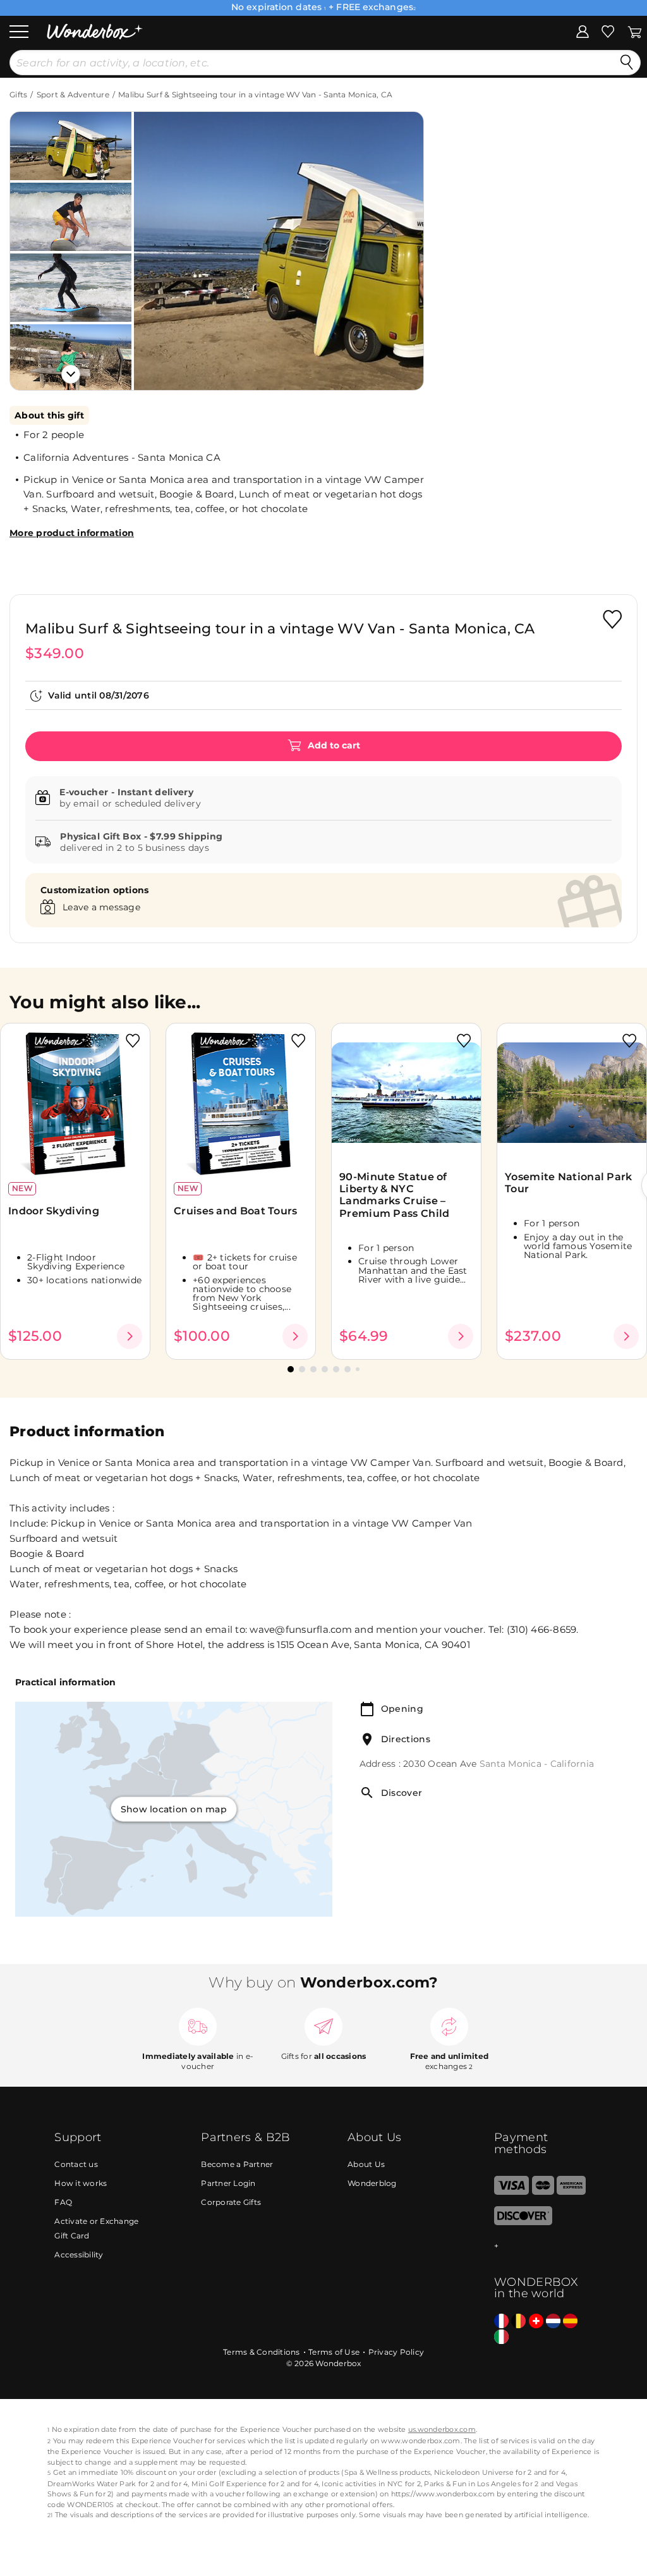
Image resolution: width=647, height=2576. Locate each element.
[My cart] (635, 31)
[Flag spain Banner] (570, 2322)
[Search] (627, 63)
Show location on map (174, 1809)
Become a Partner (237, 2164)
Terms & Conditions (262, 2352)
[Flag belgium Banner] (518, 2322)
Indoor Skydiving (54, 1211)
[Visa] (511, 2192)
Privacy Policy (396, 2352)
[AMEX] (571, 2192)
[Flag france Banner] (501, 2322)
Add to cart (333, 745)
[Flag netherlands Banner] (553, 2322)
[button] (157, 241)
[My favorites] (608, 31)
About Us (366, 2164)
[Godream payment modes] (543, 2246)
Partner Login (228, 2183)
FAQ (63, 2202)
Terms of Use (334, 2352)
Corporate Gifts (231, 2202)
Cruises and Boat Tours (236, 1211)
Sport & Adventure (73, 95)
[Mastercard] (543, 2192)
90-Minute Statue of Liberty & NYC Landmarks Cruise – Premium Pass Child (396, 1195)
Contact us (76, 2164)
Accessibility (79, 2255)
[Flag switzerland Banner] (536, 2322)
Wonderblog (372, 2183)
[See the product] (130, 1336)
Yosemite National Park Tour (569, 1183)
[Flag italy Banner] (501, 2337)
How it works (81, 2183)
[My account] (583, 31)
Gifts (18, 95)
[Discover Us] (523, 2222)
